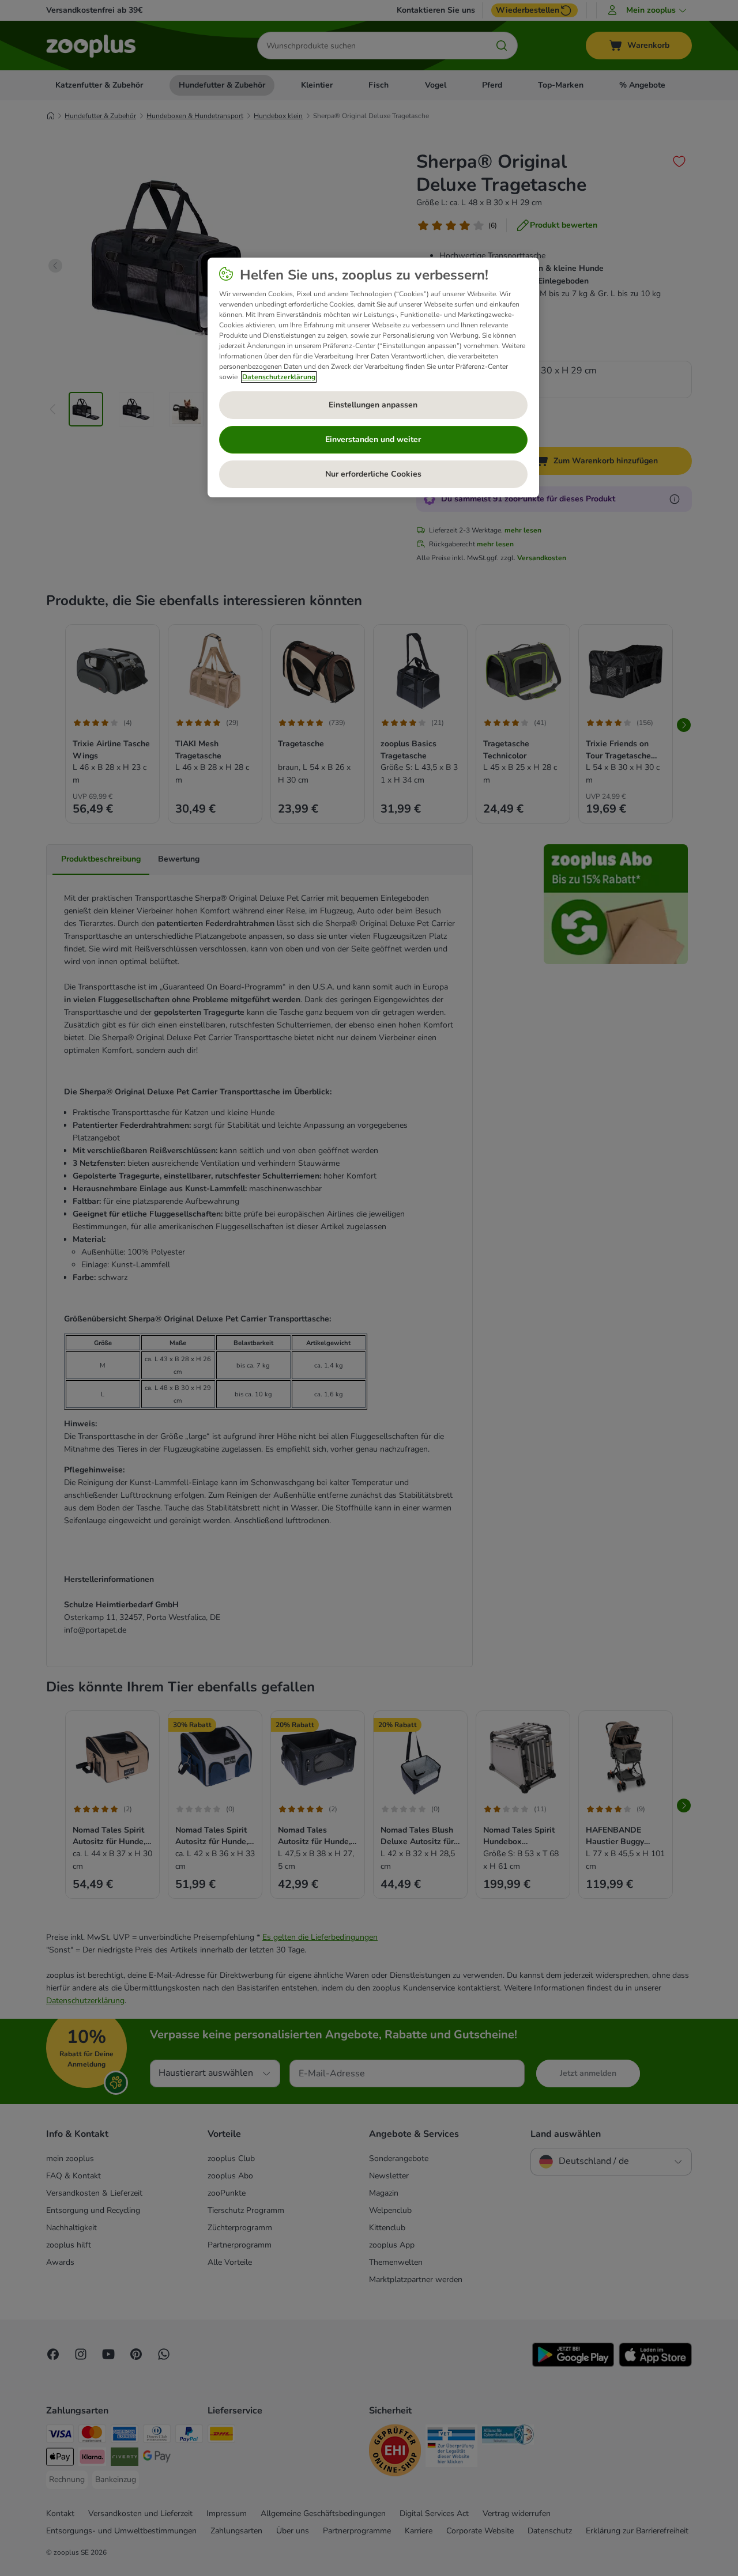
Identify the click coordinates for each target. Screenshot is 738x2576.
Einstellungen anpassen (373, 405)
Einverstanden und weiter (373, 439)
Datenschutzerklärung (279, 377)
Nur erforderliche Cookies (373, 474)
